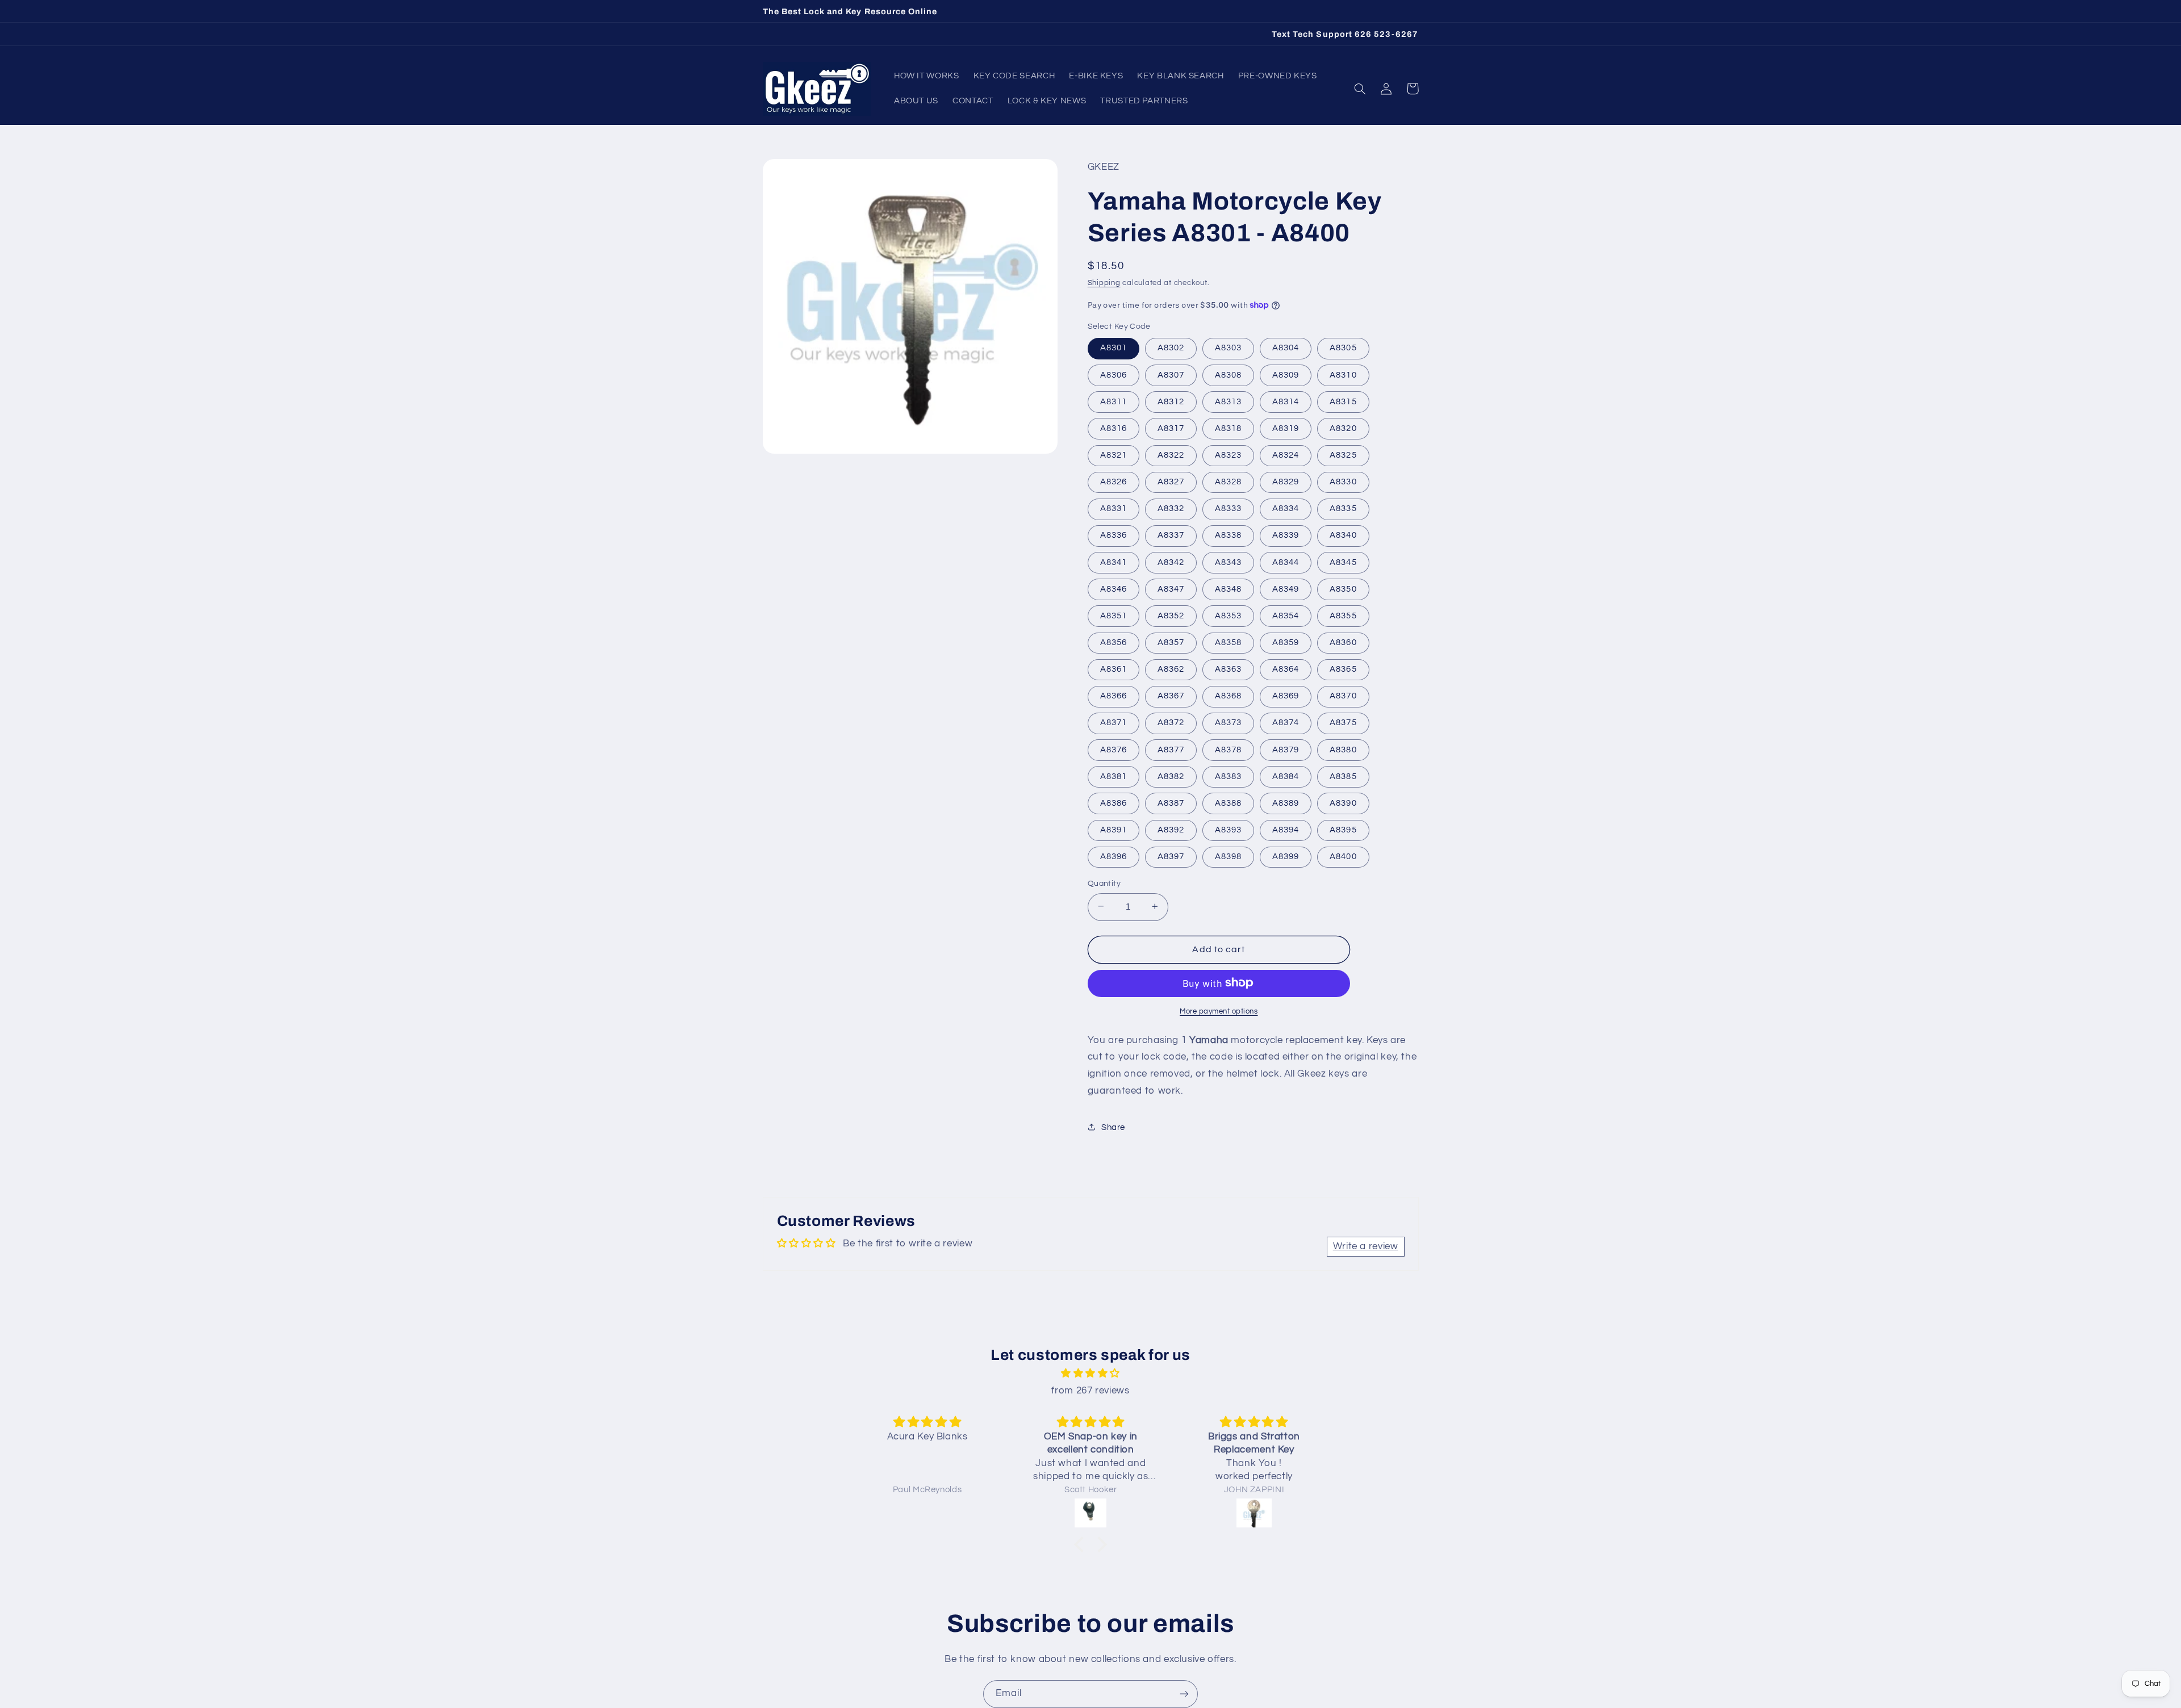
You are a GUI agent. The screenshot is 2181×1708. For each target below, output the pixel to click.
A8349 (1286, 589)
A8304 (1286, 348)
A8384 (1286, 776)
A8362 (1171, 669)
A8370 (1343, 696)
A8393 (1228, 829)
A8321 (1114, 455)
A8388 (1228, 803)
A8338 (1228, 535)
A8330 (1343, 481)
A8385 (1343, 776)
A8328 (1228, 481)
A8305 (1343, 348)
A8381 (1114, 776)
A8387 (1171, 803)
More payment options (1219, 1011)
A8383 (1228, 776)
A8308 (1228, 374)
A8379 (1286, 749)
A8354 (1286, 615)
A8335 (1343, 508)
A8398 (1228, 856)
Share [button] (1113, 1127)
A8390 (1343, 803)
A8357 (1171, 642)
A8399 (1286, 856)
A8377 (1171, 749)
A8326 (1114, 481)
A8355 (1343, 615)
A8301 (1114, 348)
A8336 (1114, 535)
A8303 (1228, 348)
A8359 (1286, 642)
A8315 (1343, 401)
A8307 (1171, 374)
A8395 (1343, 829)
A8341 (1114, 562)
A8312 (1171, 401)
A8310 (1343, 374)
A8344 (1286, 562)
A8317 (1171, 428)
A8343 (1228, 562)
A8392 (1171, 829)
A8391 (1114, 829)
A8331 (1114, 508)
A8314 (1286, 401)
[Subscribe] (1184, 1694)
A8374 (1286, 723)
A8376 (1114, 749)
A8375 (1343, 723)
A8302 (1171, 348)
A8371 (1114, 723)
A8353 (1228, 615)
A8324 (1286, 455)
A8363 (1228, 669)
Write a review (1366, 1246)
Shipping (1104, 282)
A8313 (1228, 401)
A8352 (1171, 615)
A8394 (1286, 829)
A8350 (1343, 589)
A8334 (1286, 508)
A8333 (1228, 508)
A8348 (1228, 589)
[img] (1090, 1374)
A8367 (1171, 696)
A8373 (1228, 723)
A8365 (1343, 669)
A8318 (1228, 428)
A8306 (1114, 374)
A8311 (1114, 401)
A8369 (1286, 696)
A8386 (1114, 803)
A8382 (1171, 776)
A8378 (1228, 749)
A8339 (1286, 535)
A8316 (1114, 428)
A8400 (1343, 856)
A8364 (1286, 669)
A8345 (1343, 562)
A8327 (1171, 481)
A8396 (1114, 856)
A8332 (1171, 508)
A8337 (1171, 535)
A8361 (1114, 669)
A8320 (1343, 428)
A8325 (1343, 455)
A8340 (1343, 535)
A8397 (1171, 856)
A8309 (1286, 374)
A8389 (1286, 803)
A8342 (1171, 562)
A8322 (1171, 455)
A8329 (1286, 481)
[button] (1360, 89)
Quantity (1104, 883)
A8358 (1228, 642)
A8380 (1343, 749)
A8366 (1114, 696)
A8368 (1228, 696)
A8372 (1171, 723)
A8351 (1114, 615)
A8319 (1286, 428)
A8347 (1171, 589)
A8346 (1114, 589)
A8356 (1114, 642)
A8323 (1228, 455)
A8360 (1343, 642)
